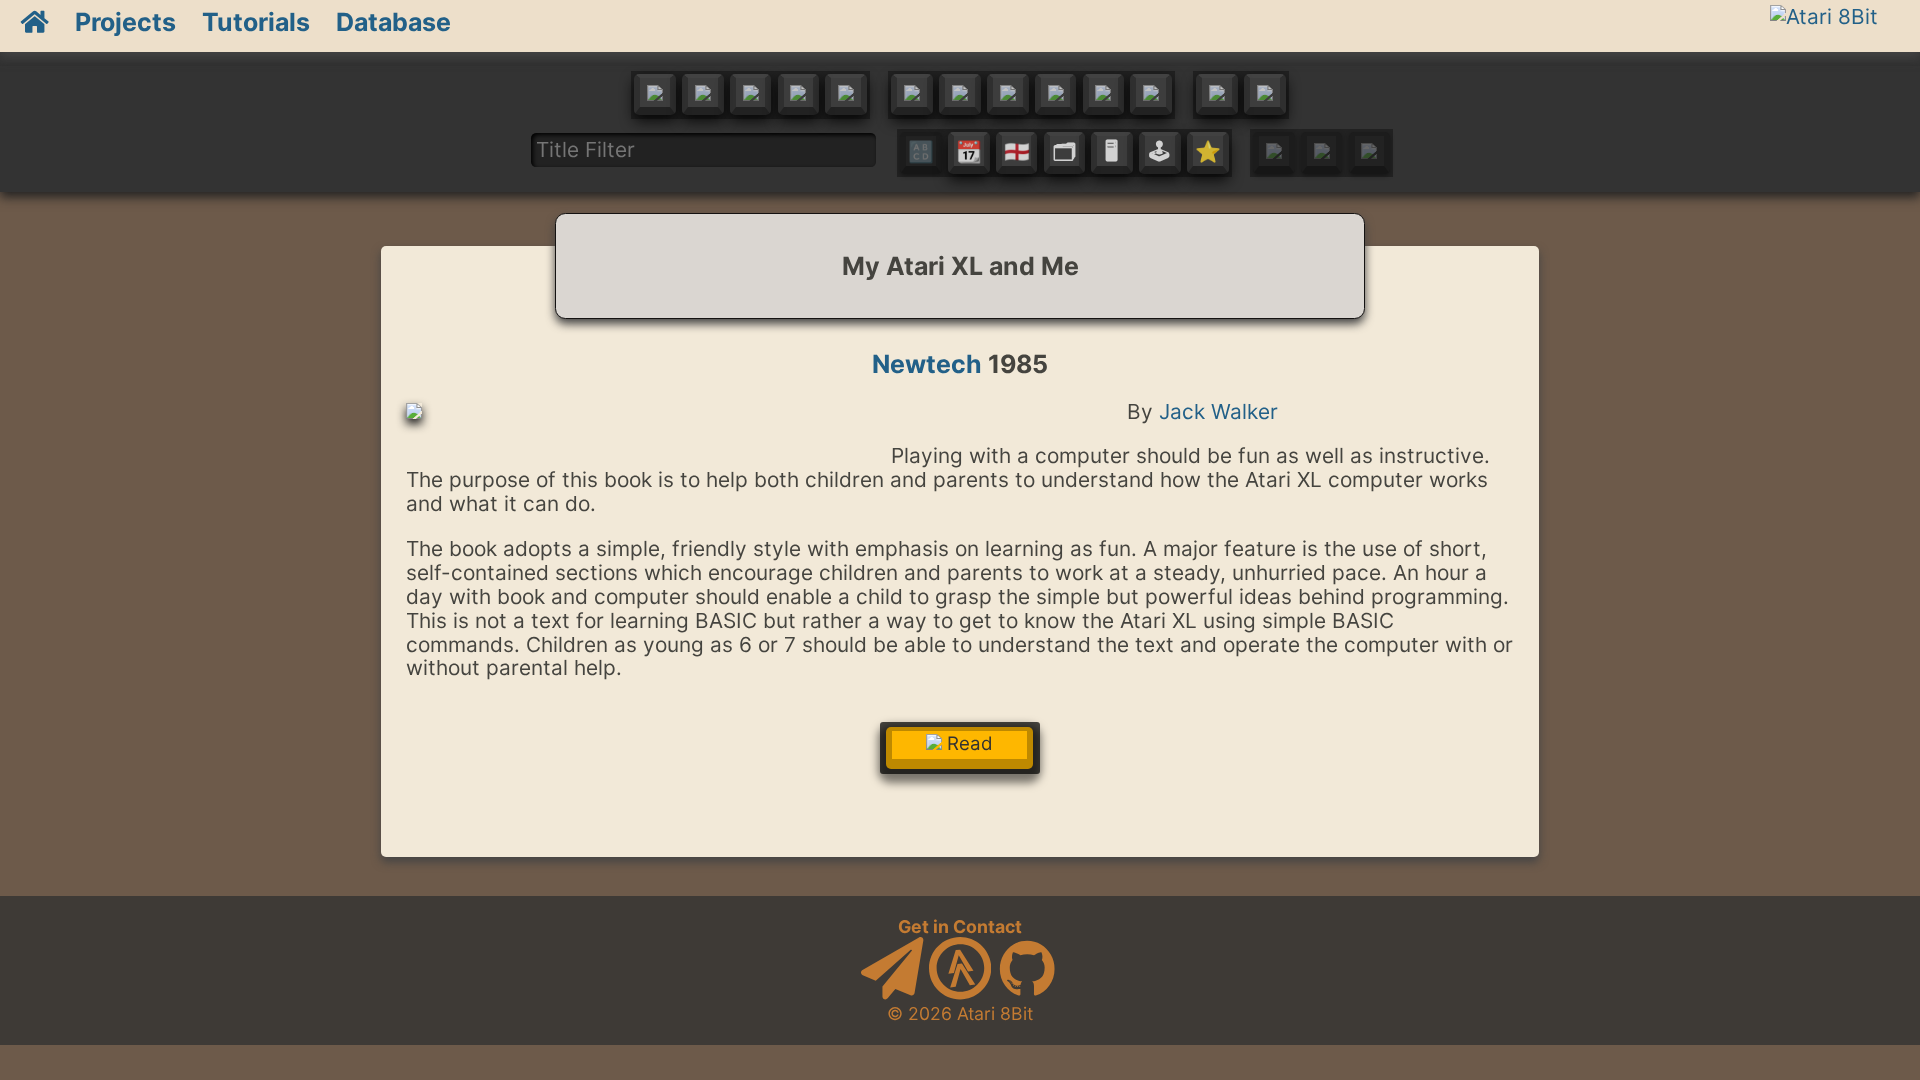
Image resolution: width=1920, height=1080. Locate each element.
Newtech (927, 364)
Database (393, 22)
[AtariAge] (960, 993)
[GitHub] (1027, 993)
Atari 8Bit (995, 1013)
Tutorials (256, 22)
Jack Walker (1218, 411)
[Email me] (892, 993)
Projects (125, 22)
